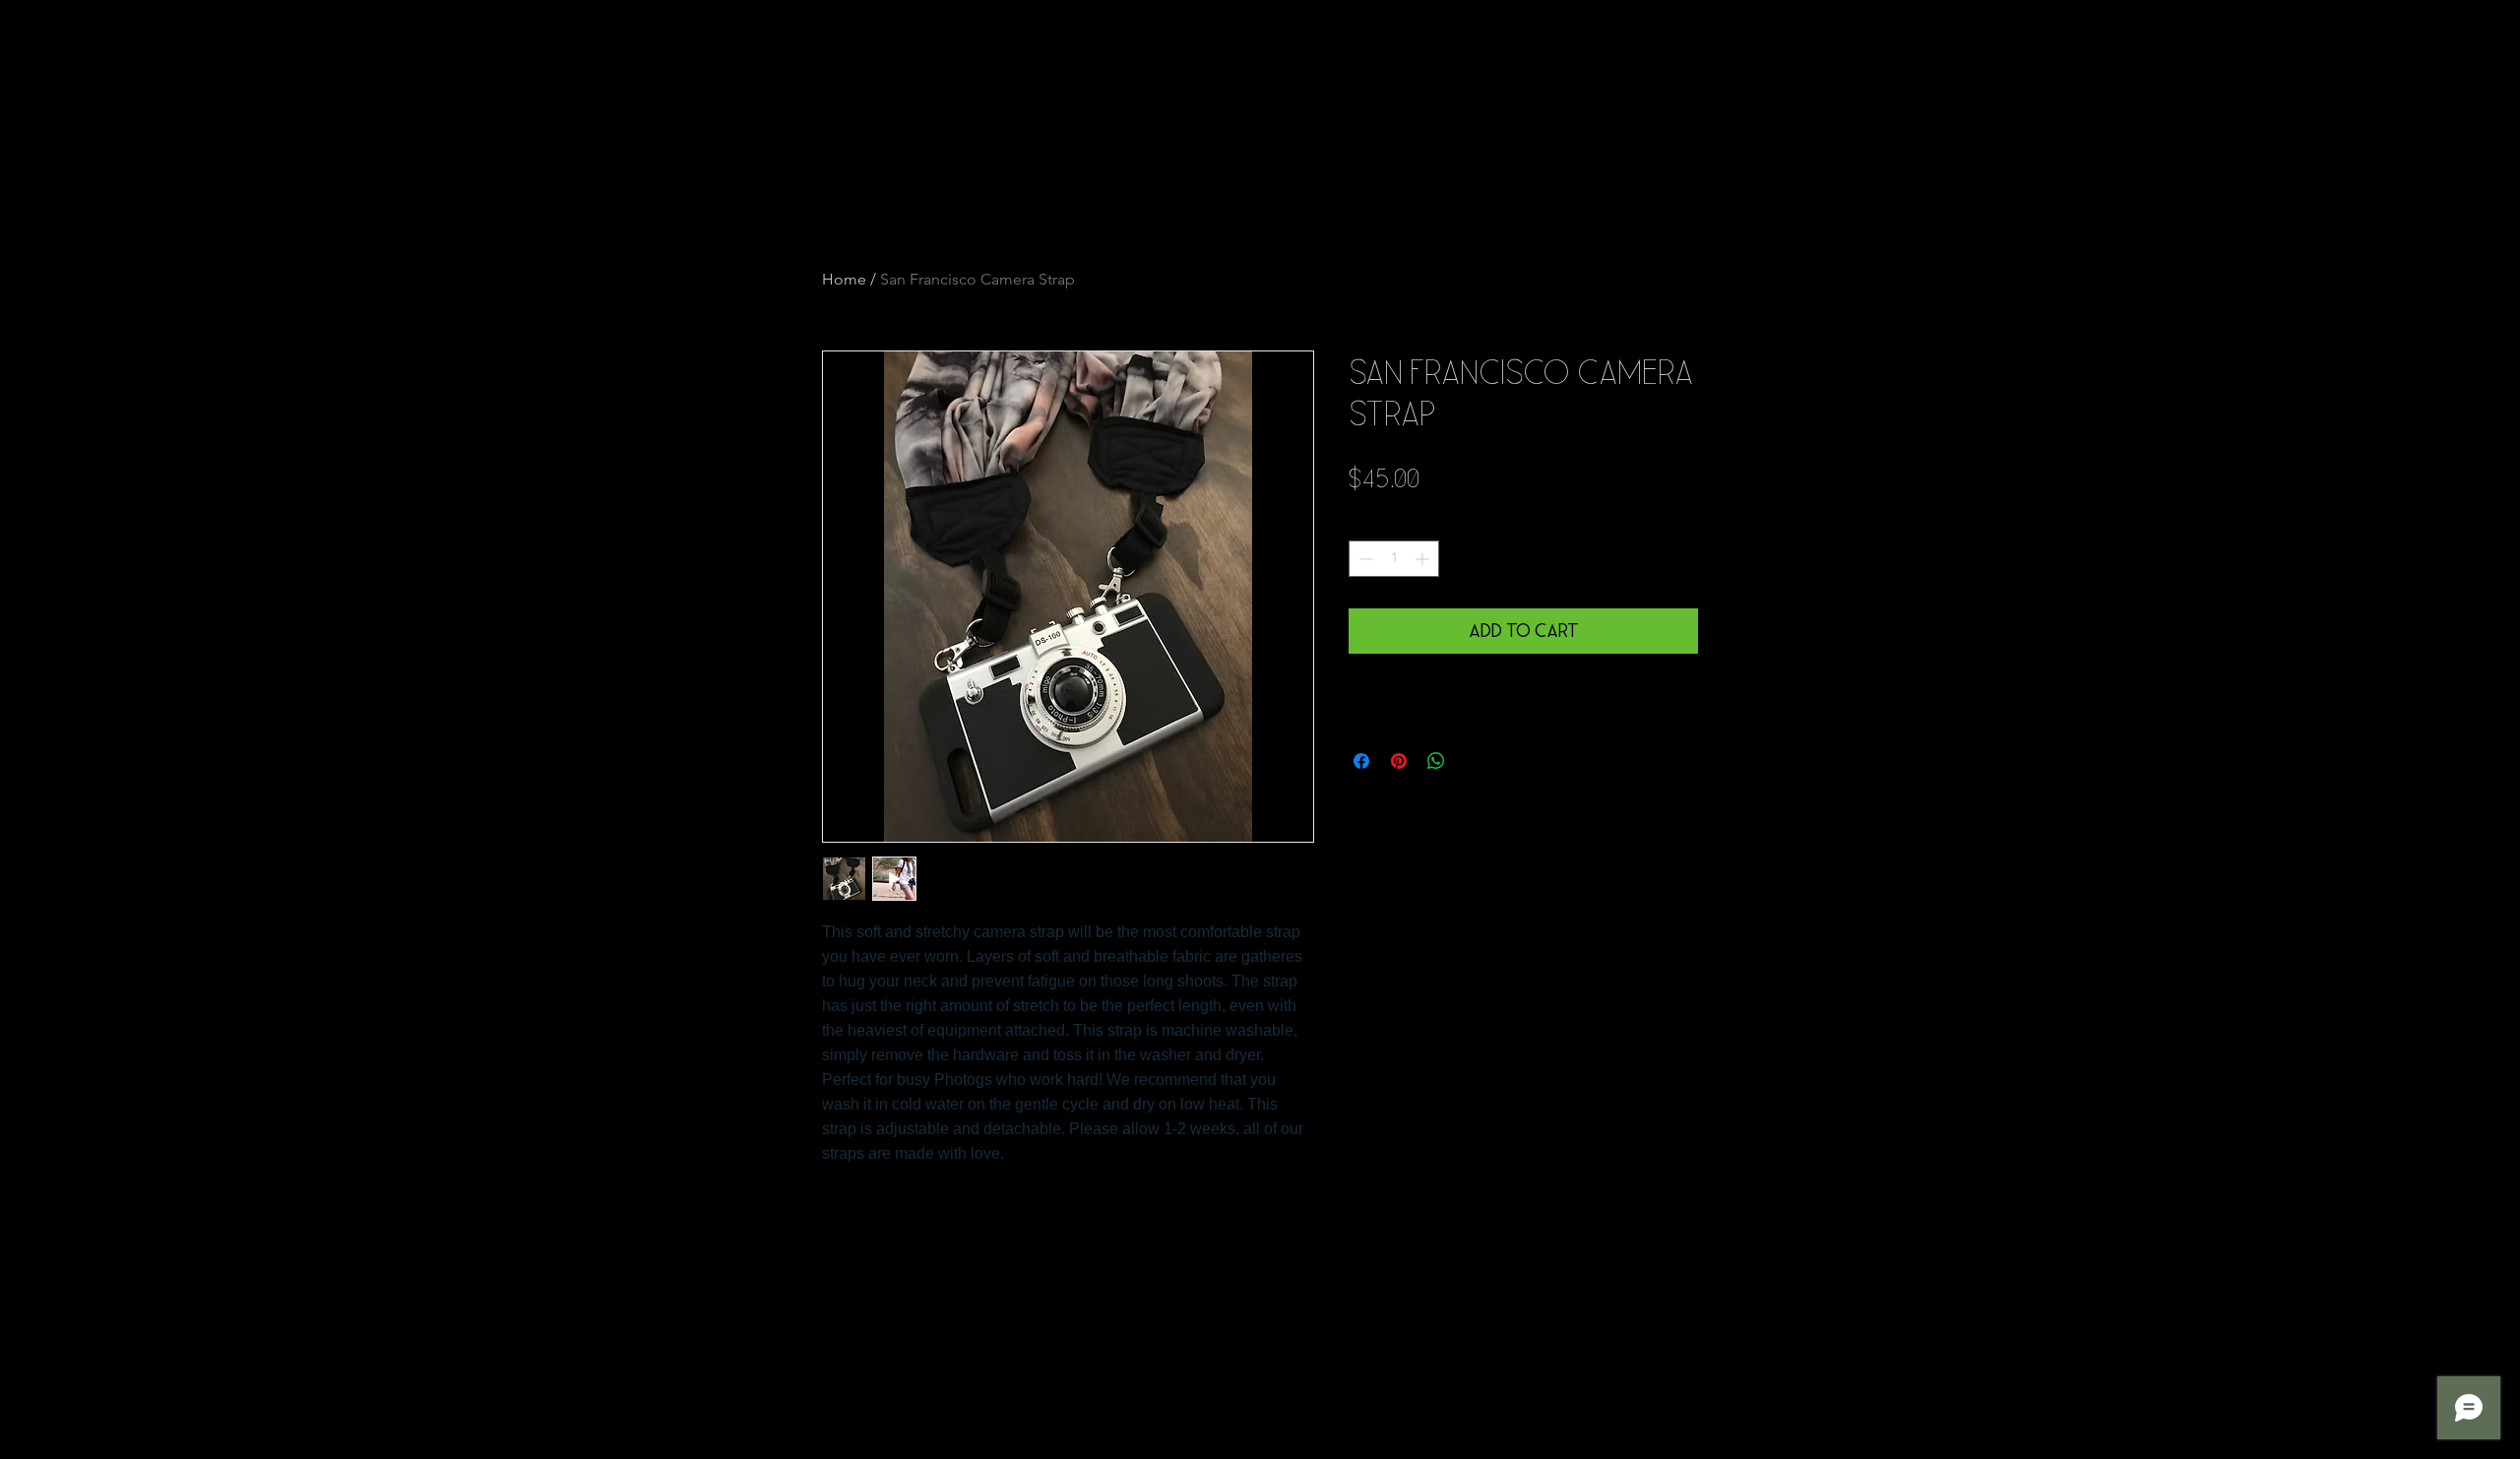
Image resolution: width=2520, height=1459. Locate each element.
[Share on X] (1474, 761)
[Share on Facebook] (1361, 761)
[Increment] (1424, 559)
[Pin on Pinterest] (1399, 761)
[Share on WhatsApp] (1436, 761)
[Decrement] (1364, 559)
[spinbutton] (1394, 559)
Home (844, 279)
